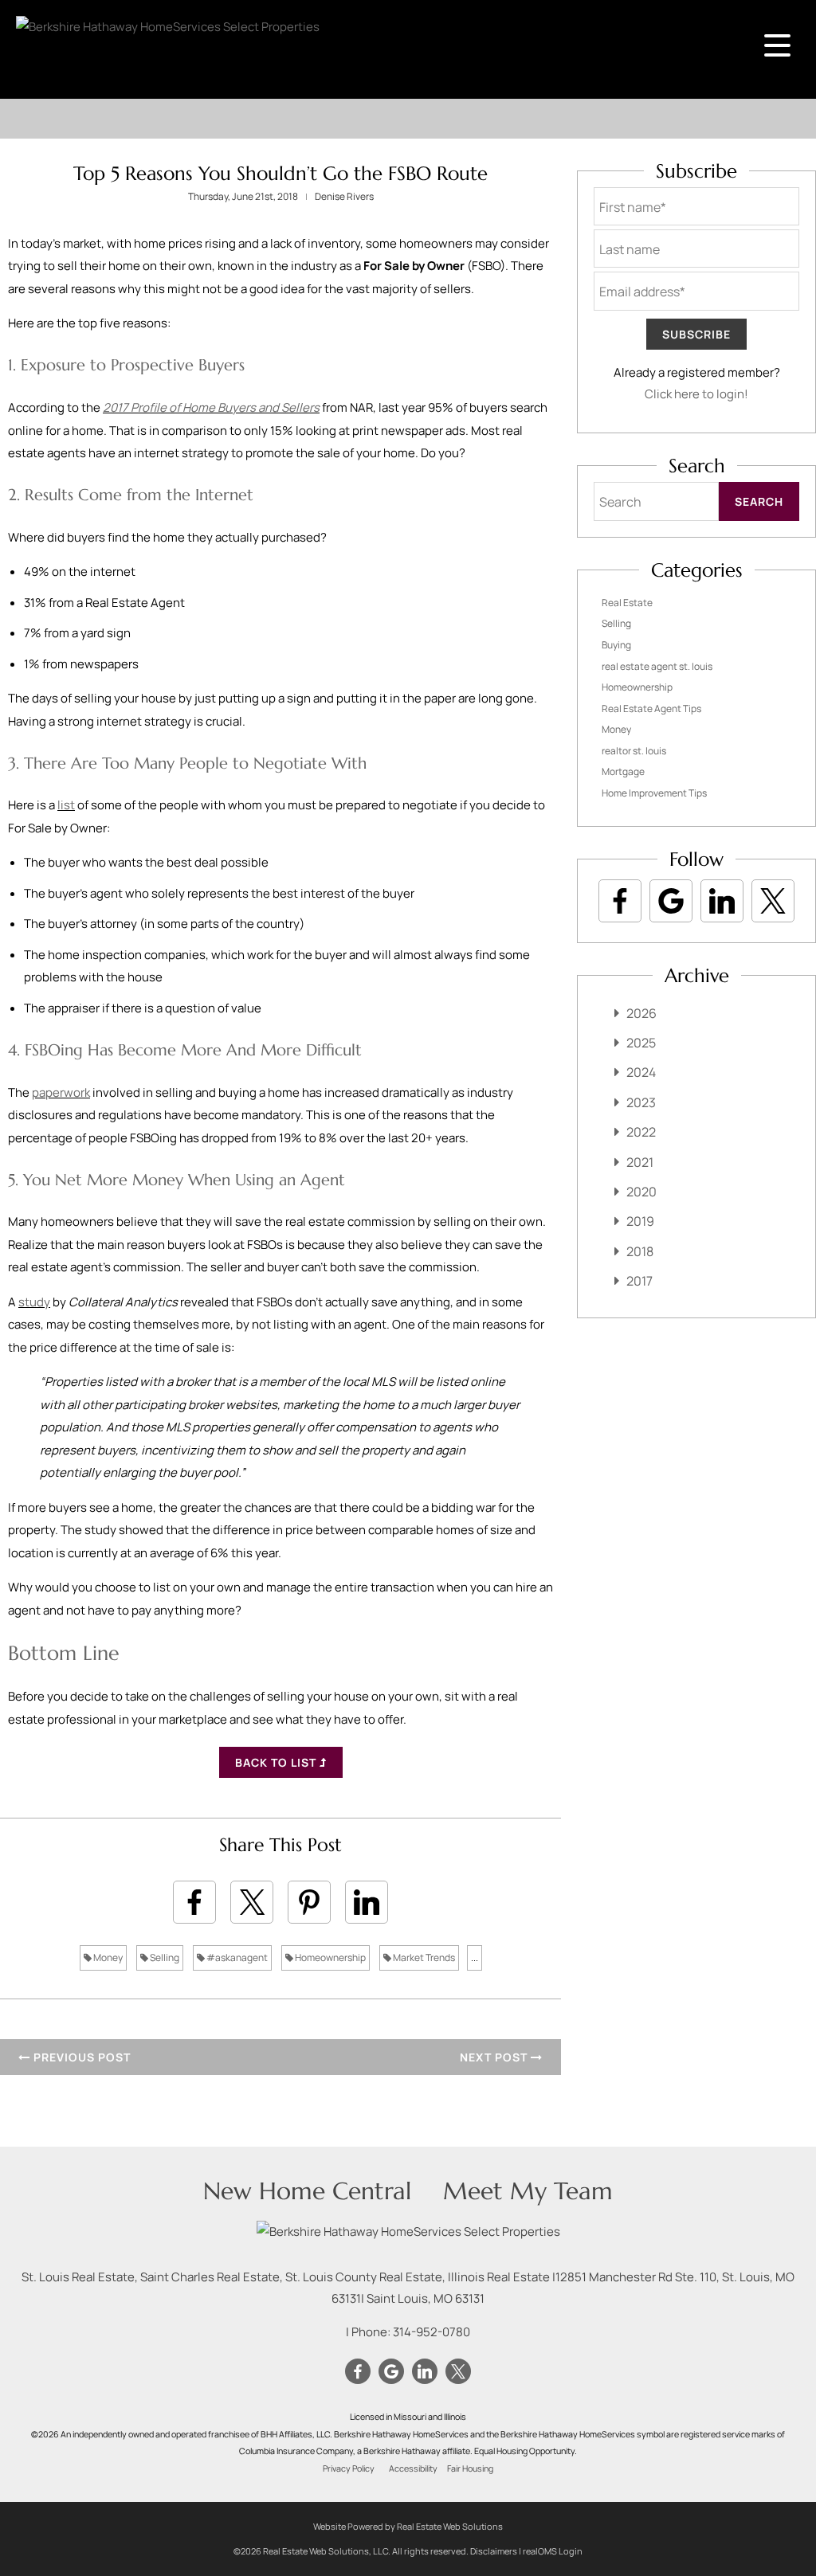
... (475, 1957)
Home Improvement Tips (654, 793)
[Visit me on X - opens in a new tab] (773, 901)
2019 (640, 1221)
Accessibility (413, 2468)
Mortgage (623, 771)
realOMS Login (553, 2551)
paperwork (61, 1092)
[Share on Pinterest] (309, 1902)
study (34, 1302)
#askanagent (236, 1957)
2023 (641, 1102)
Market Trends (423, 1957)
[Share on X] (252, 1902)
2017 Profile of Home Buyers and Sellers (211, 407)
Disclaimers (494, 2551)
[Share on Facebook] (194, 1902)
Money (107, 1957)
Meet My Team (528, 2191)
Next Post (495, 2057)
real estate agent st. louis (657, 666)
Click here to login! (696, 394)
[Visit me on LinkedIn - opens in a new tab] (722, 901)
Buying (616, 645)
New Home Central (307, 2191)
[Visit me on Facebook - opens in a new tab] (620, 901)
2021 (640, 1162)
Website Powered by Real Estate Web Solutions (408, 2526)
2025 (641, 1043)
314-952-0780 (432, 2332)
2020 (641, 1192)
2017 (639, 1281)
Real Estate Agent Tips (651, 709)
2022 (641, 1132)
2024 (641, 1072)
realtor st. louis (634, 751)
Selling (164, 1957)
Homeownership (330, 1957)
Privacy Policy (349, 2468)
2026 (641, 1013)
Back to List (277, 1762)
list (66, 805)
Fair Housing (470, 2468)
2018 (640, 1251)
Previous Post (80, 2057)
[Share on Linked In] (367, 1902)
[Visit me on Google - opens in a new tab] (671, 901)
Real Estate (627, 603)
